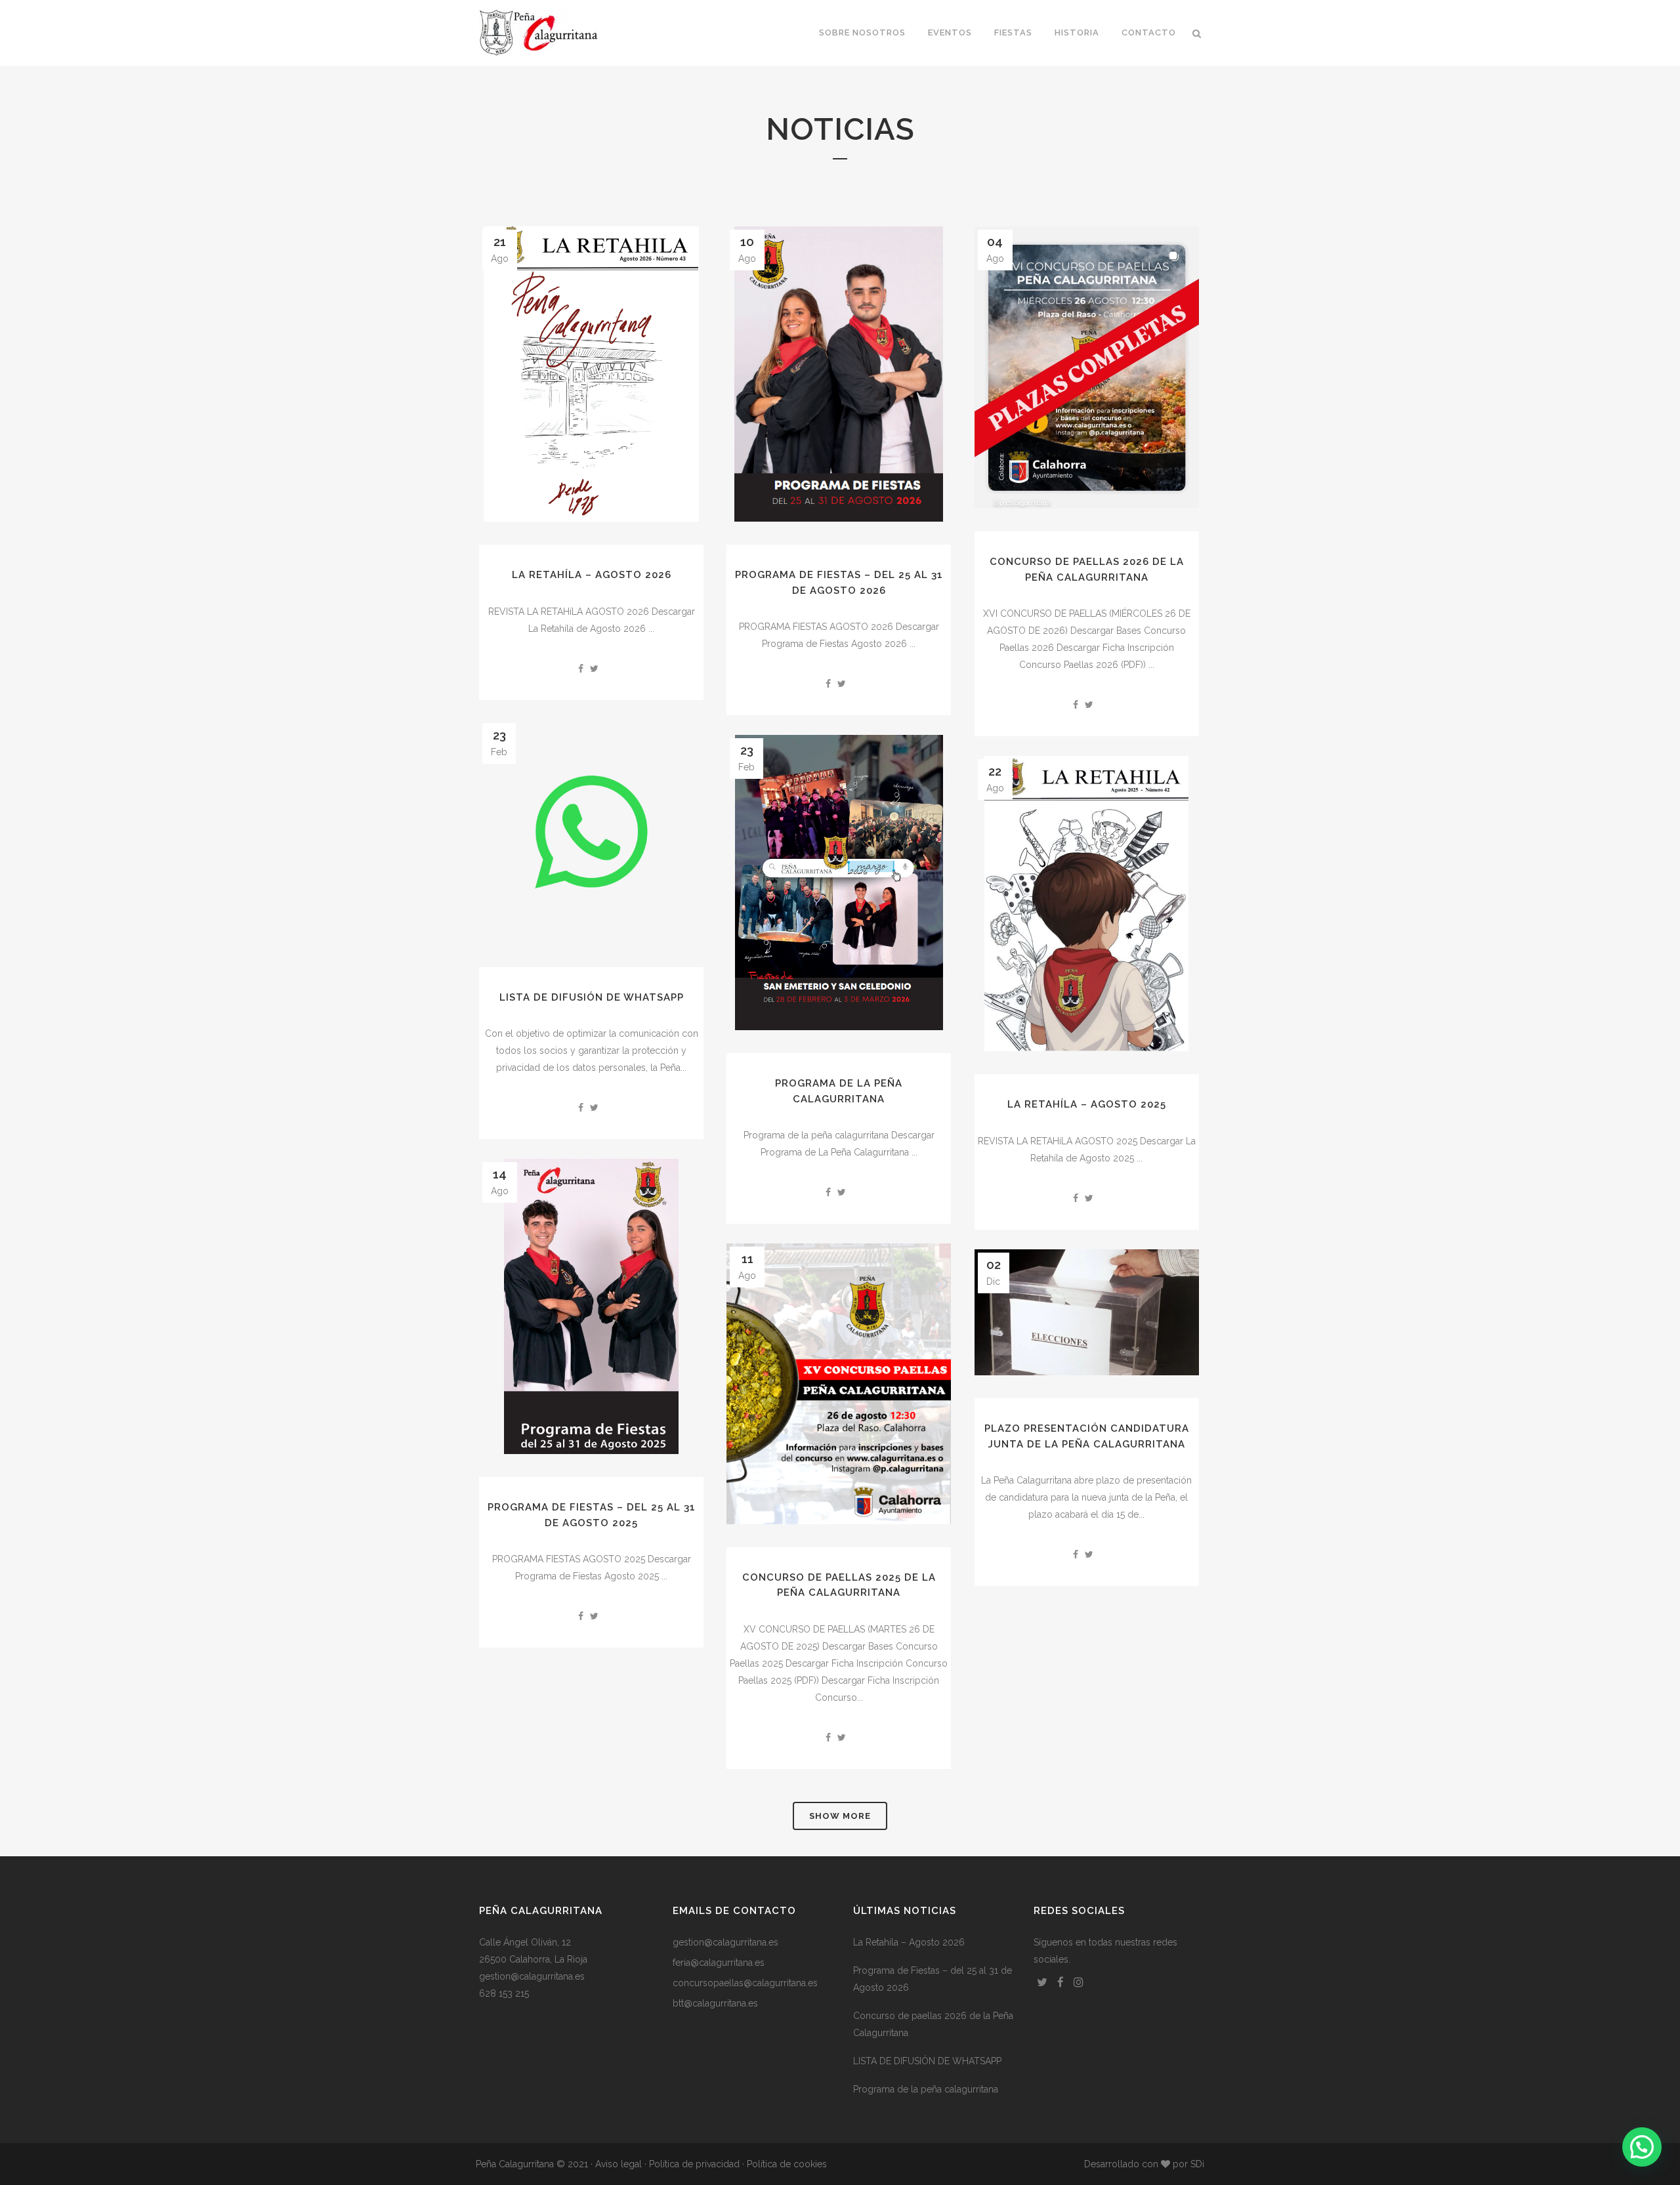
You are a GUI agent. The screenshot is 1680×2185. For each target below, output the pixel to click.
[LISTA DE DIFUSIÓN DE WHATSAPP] (591, 832)
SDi (1197, 2164)
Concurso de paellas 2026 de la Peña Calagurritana (933, 2024)
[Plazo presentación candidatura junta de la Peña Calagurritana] (1087, 1312)
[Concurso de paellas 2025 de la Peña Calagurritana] (839, 1384)
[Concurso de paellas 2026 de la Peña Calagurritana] (1087, 367)
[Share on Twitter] (594, 669)
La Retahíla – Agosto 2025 (1087, 1104)
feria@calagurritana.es (719, 1963)
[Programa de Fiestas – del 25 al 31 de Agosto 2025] (591, 1306)
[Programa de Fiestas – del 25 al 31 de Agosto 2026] (839, 374)
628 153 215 (504, 1993)
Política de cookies (787, 2164)
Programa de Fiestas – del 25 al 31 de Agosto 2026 (933, 1979)
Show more (840, 1816)
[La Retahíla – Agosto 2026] (591, 374)
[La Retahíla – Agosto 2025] (1087, 904)
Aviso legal (619, 2164)
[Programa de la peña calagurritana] (839, 883)
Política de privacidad (694, 2164)
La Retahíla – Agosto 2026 (592, 575)
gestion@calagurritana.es (532, 1976)
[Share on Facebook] (581, 669)
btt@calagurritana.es (715, 2003)
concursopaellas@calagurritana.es (745, 1983)
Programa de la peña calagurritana (926, 2089)
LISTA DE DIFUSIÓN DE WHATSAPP (592, 997)
